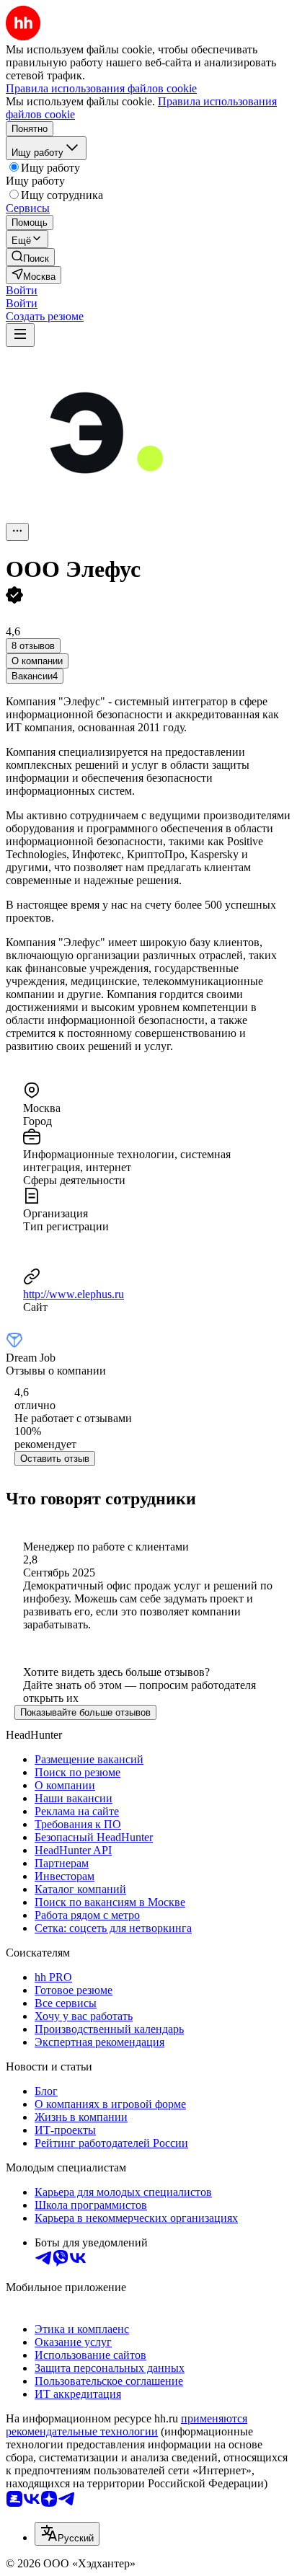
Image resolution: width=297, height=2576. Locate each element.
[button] (22, 290)
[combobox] (67, 2534)
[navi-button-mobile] (20, 335)
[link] (30, 257)
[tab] (37, 661)
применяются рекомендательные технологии (127, 2425)
